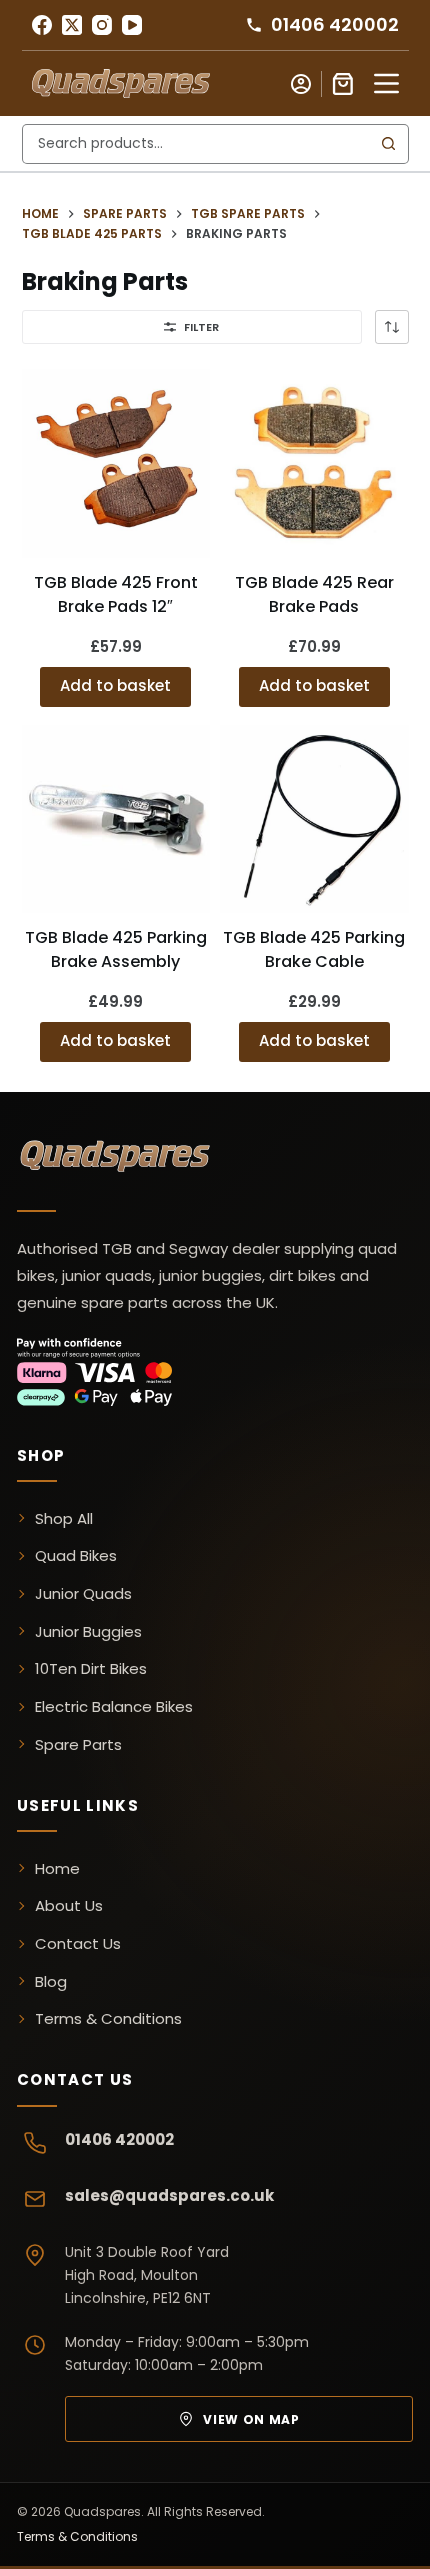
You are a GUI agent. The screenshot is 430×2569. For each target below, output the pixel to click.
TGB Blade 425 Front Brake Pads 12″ (116, 594)
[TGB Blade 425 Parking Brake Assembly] (116, 819)
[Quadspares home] (117, 1158)
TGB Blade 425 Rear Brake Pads (314, 594)
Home (57, 1868)
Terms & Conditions (108, 2018)
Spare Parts (78, 1744)
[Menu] (386, 83)
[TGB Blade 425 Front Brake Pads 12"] (116, 463)
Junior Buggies (88, 1631)
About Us (69, 1905)
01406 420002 (119, 2139)
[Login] (301, 84)
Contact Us (78, 1943)
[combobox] (196, 144)
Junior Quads (83, 1593)
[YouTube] (132, 25)
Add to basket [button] (115, 685)
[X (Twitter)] (72, 25)
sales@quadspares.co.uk (169, 2195)
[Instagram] (102, 25)
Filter (201, 327)
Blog (51, 1981)
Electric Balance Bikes (114, 1706)
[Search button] (389, 144)
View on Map (251, 2419)
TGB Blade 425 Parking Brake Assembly (116, 949)
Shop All (64, 1518)
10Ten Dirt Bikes (91, 1668)
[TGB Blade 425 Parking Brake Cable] (314, 819)
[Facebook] (42, 25)
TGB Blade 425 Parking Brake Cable (314, 949)
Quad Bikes (76, 1555)
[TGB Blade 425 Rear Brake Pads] (314, 463)
